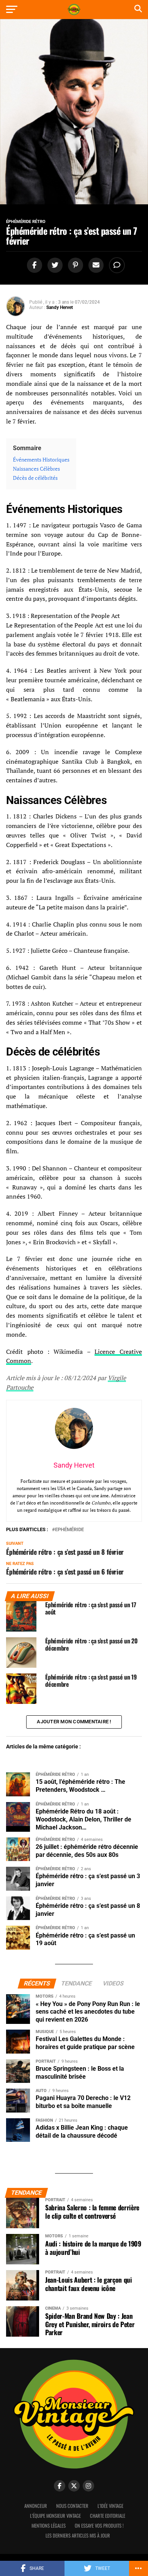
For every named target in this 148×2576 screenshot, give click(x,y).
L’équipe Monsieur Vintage (55, 2516)
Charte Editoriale (108, 2516)
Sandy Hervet (60, 307)
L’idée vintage (110, 2506)
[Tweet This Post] (54, 265)
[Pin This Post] (74, 265)
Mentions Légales (49, 2526)
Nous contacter (72, 2506)
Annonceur (36, 2506)
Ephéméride (69, 1530)
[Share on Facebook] (33, 265)
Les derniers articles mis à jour (78, 2535)
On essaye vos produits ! (99, 2526)
